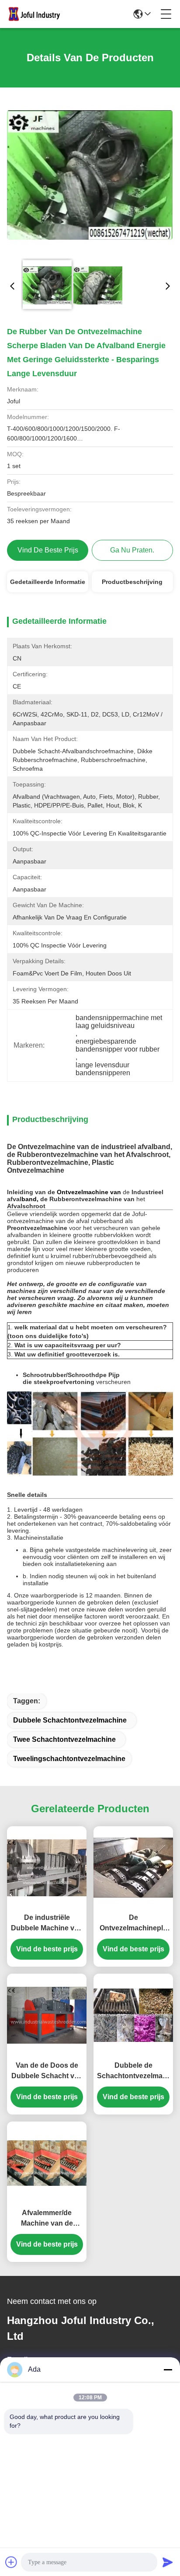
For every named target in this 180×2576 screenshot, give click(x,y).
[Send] (168, 2562)
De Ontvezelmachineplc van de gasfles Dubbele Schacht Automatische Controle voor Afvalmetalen (133, 1924)
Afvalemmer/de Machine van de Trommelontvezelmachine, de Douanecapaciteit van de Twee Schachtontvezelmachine (47, 2219)
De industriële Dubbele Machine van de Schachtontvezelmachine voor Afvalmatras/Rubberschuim (47, 1924)
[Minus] (168, 2370)
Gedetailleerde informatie (48, 582)
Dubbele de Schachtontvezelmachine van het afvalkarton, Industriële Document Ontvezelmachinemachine (133, 2071)
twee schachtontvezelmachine (64, 1739)
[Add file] (11, 2562)
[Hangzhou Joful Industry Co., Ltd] (37, 14)
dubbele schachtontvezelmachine (70, 1720)
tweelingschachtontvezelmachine (69, 1759)
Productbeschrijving (132, 582)
